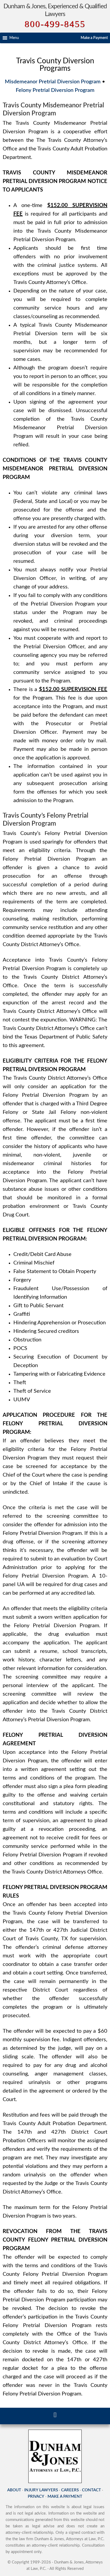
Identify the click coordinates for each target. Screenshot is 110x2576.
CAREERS (70, 2490)
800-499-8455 (55, 24)
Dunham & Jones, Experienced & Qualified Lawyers (55, 10)
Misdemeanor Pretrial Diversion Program (53, 82)
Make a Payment (94, 38)
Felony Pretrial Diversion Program (55, 90)
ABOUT (14, 2490)
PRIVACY (36, 2497)
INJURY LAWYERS (41, 2490)
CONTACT (91, 2490)
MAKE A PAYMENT (65, 2497)
